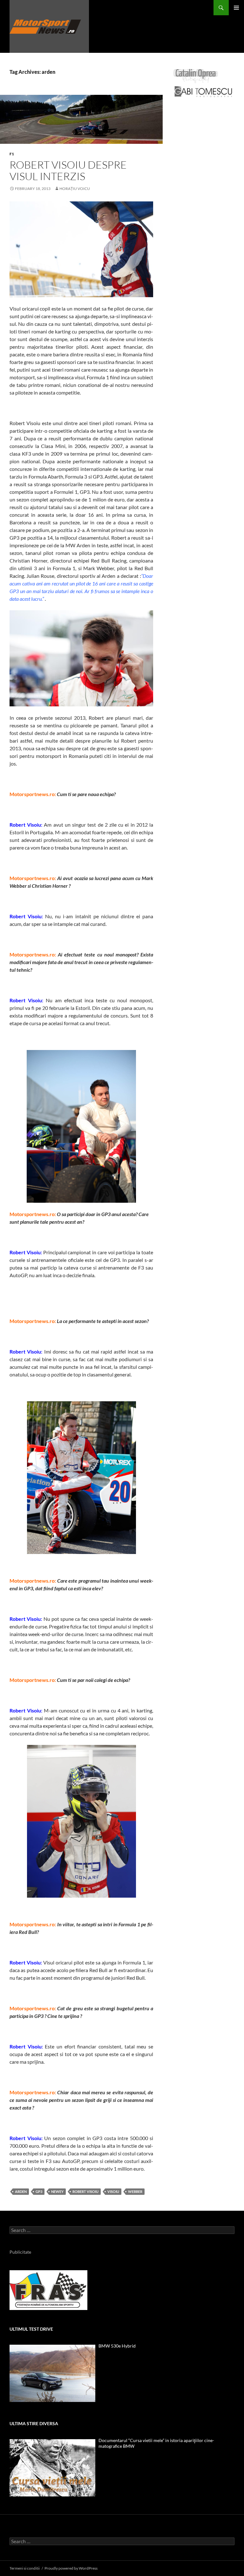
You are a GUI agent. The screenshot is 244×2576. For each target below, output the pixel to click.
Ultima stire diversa (34, 2423)
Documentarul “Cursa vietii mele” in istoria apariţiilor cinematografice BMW (156, 2443)
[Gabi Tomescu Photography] (203, 91)
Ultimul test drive (31, 2329)
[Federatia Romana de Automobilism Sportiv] (48, 2289)
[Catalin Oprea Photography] (196, 76)
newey (57, 2191)
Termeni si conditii (25, 2568)
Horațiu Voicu (75, 189)
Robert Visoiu (85, 2191)
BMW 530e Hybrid (117, 2346)
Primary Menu (236, 8)
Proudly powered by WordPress (71, 2568)
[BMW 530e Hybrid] (52, 2373)
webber (135, 2191)
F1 (12, 154)
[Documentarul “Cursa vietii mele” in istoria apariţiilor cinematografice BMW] (52, 2468)
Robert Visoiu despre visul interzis (68, 170)
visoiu (113, 2191)
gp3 (39, 2191)
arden (21, 2191)
